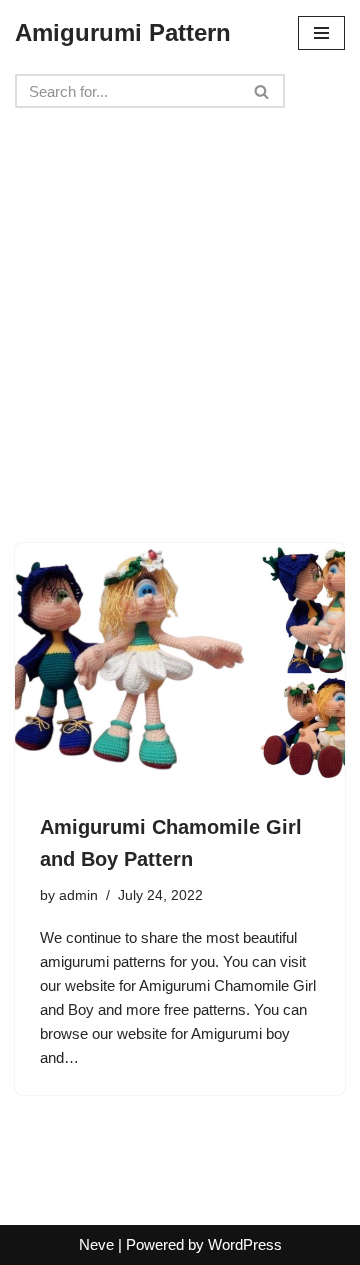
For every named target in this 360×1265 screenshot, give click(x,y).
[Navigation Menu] (321, 33)
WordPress (245, 1244)
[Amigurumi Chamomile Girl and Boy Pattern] (180, 667)
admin (78, 895)
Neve (96, 1244)
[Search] (262, 91)
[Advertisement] (180, 296)
